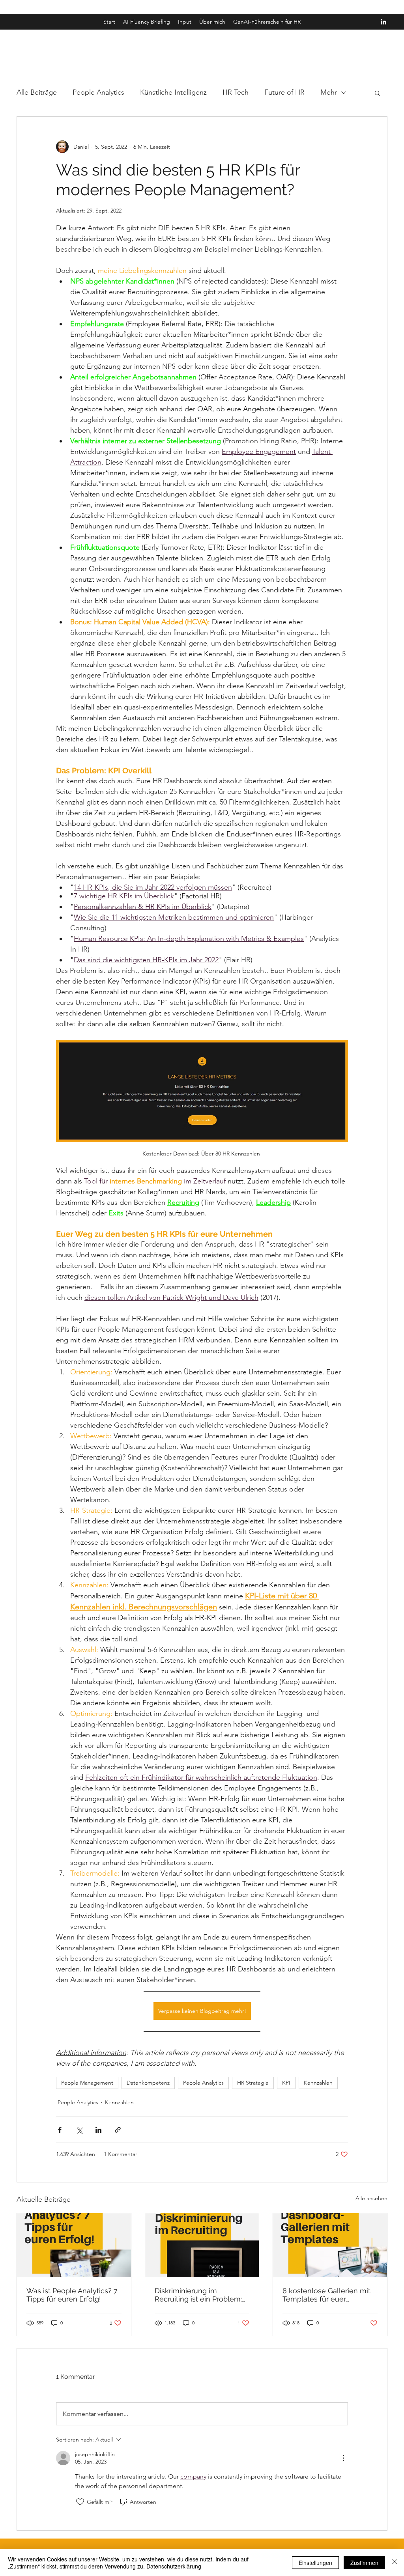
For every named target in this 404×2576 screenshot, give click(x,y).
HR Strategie (253, 2083)
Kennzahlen (318, 2083)
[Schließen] (395, 2563)
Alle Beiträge (37, 92)
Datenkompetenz (148, 2083)
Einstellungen (315, 2563)
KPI (286, 2083)
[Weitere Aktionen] (343, 2458)
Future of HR (284, 92)
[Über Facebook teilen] (60, 2130)
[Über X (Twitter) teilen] (79, 2130)
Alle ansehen (371, 2198)
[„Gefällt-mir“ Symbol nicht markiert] (80, 2502)
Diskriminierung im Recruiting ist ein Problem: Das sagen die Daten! (198, 2295)
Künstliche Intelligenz (173, 92)
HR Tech (236, 92)
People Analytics (98, 92)
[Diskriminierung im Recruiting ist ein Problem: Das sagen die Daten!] (202, 2245)
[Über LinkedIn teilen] (98, 2130)
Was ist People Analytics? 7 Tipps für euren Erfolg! (72, 2295)
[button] (377, 93)
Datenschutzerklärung (174, 2566)
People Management (87, 2083)
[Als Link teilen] (118, 2130)
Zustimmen (364, 2563)
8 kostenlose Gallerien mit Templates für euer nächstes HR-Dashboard (326, 2295)
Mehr (329, 92)
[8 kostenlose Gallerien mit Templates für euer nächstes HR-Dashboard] (330, 2245)
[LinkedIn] (383, 22)
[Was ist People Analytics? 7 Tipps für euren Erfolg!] (74, 2245)
